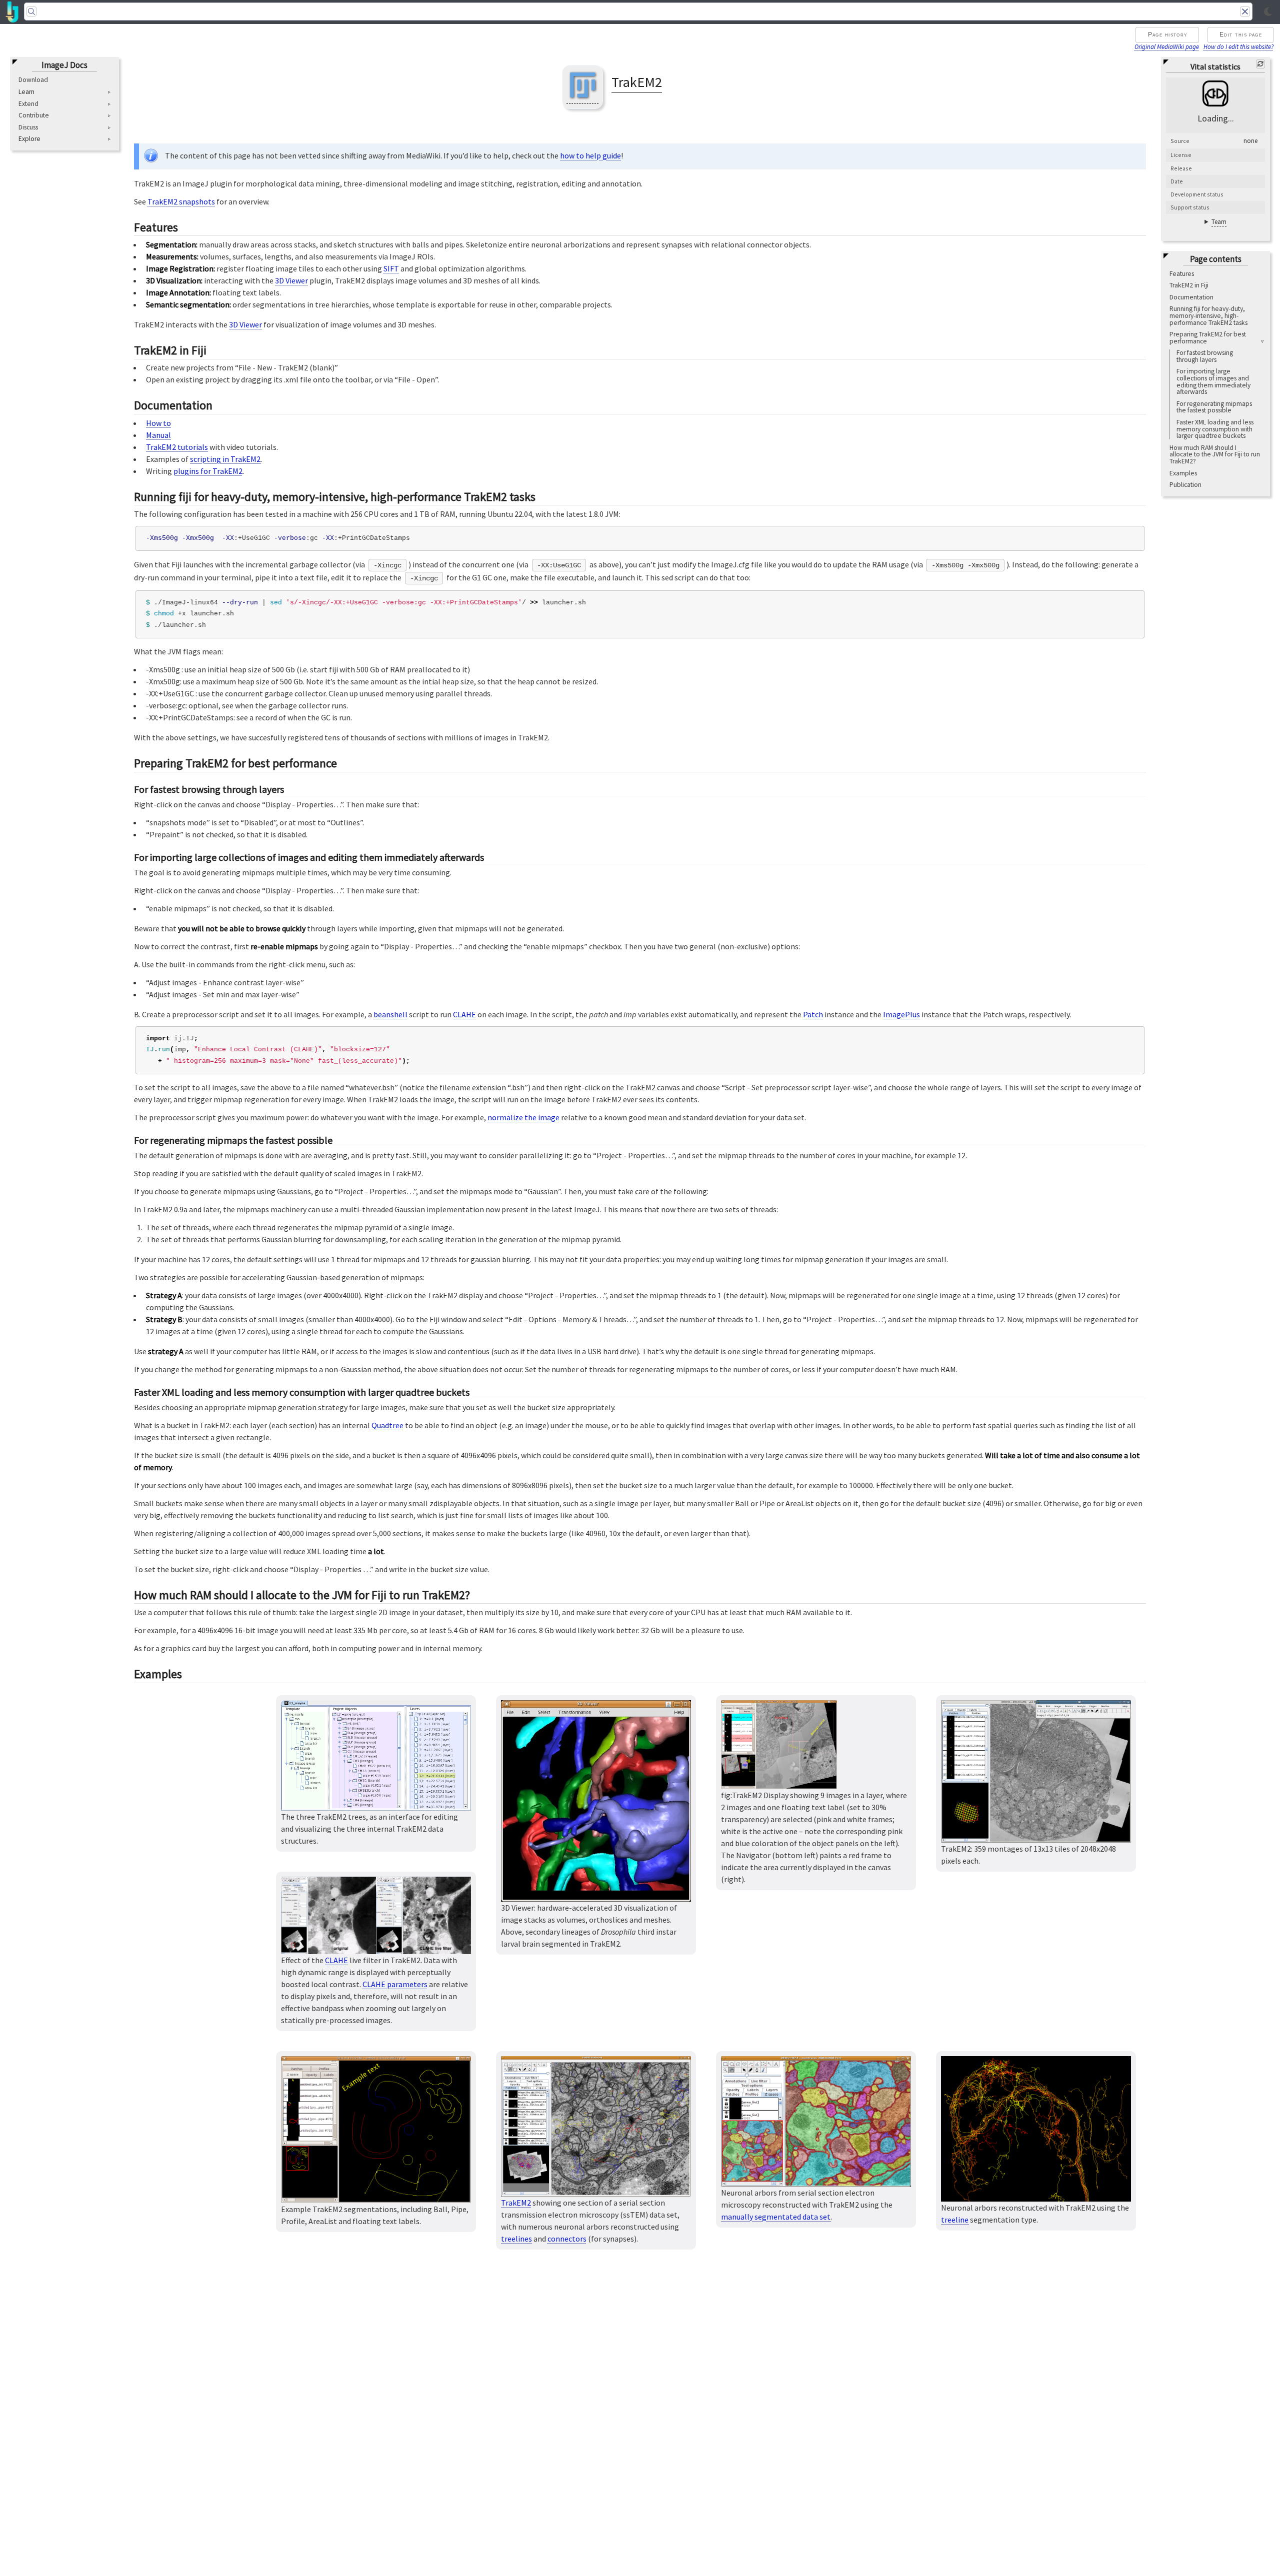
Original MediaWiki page (1167, 46)
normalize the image (523, 1117)
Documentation (1191, 297)
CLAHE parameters (395, 1984)
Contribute (34, 115)
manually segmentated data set (776, 2217)
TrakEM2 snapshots (181, 201)
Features (1182, 273)
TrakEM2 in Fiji (1189, 285)
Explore (29, 139)
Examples (1183, 473)
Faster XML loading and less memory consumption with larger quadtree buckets (1215, 429)
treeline (955, 2220)
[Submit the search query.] (31, 11)
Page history (1168, 34)
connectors (567, 2239)
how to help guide (590, 155)
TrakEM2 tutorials (177, 447)
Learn (26, 92)
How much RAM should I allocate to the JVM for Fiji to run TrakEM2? (1215, 454)
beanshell (390, 1014)
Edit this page (1241, 34)
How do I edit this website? (1238, 46)
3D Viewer (291, 280)
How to (158, 423)
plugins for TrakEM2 (208, 471)
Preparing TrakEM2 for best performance (1208, 338)
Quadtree (387, 1425)
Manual (158, 435)
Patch (813, 1014)
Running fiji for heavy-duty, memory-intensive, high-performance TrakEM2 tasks (1208, 315)
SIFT (391, 268)
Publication (1185, 485)
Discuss (28, 127)
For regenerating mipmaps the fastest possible (1214, 407)
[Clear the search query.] (1245, 11)
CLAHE (464, 1014)
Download (33, 80)
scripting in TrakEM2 (225, 459)
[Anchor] (186, 226)
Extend (28, 103)
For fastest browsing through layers (1205, 356)
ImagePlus (901, 1014)
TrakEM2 (516, 2203)
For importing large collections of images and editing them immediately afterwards (1213, 381)
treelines (516, 2239)
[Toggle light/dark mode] (1268, 12)
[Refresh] (1260, 64)
